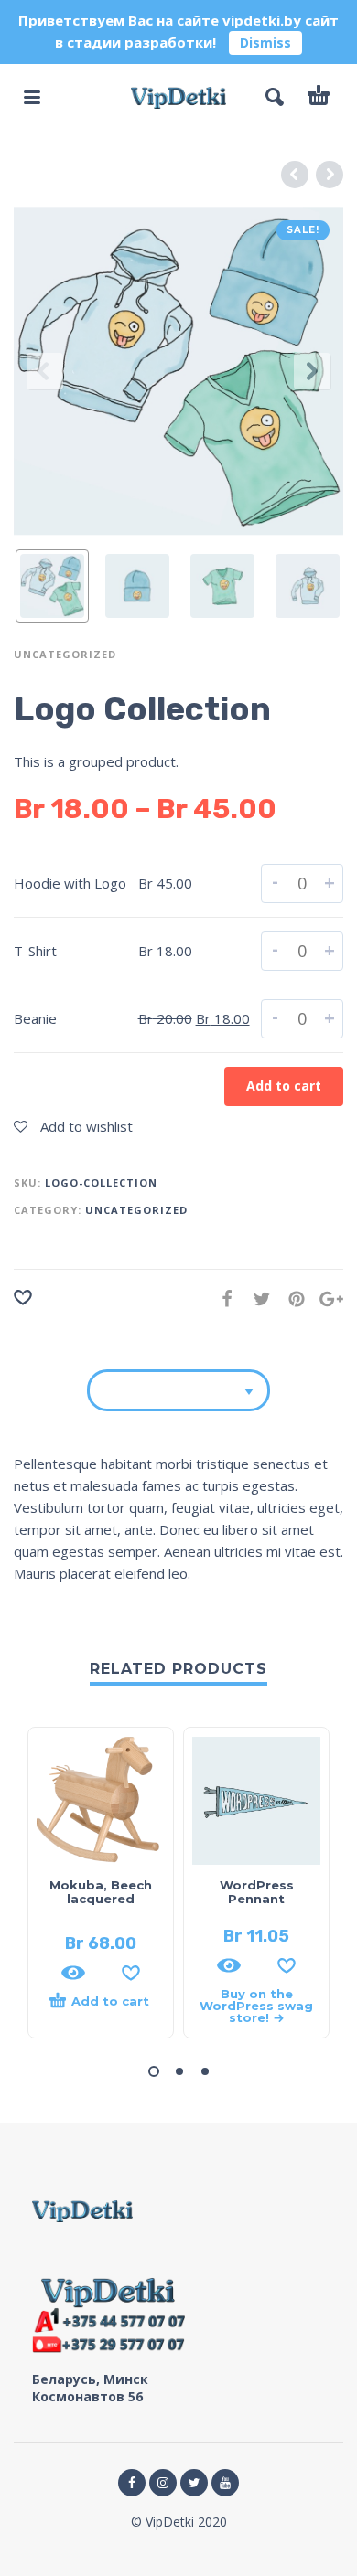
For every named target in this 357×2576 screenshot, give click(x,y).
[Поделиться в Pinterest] (291, 1299)
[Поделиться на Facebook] (222, 1299)
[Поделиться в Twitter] (256, 1299)
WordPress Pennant (257, 1892)
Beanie (35, 1018)
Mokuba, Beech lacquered (101, 1892)
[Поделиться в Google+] (326, 1299)
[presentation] (45, 371)
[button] (154, 2071)
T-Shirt (35, 951)
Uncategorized (65, 654)
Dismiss (265, 43)
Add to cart (284, 1086)
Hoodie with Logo (70, 883)
